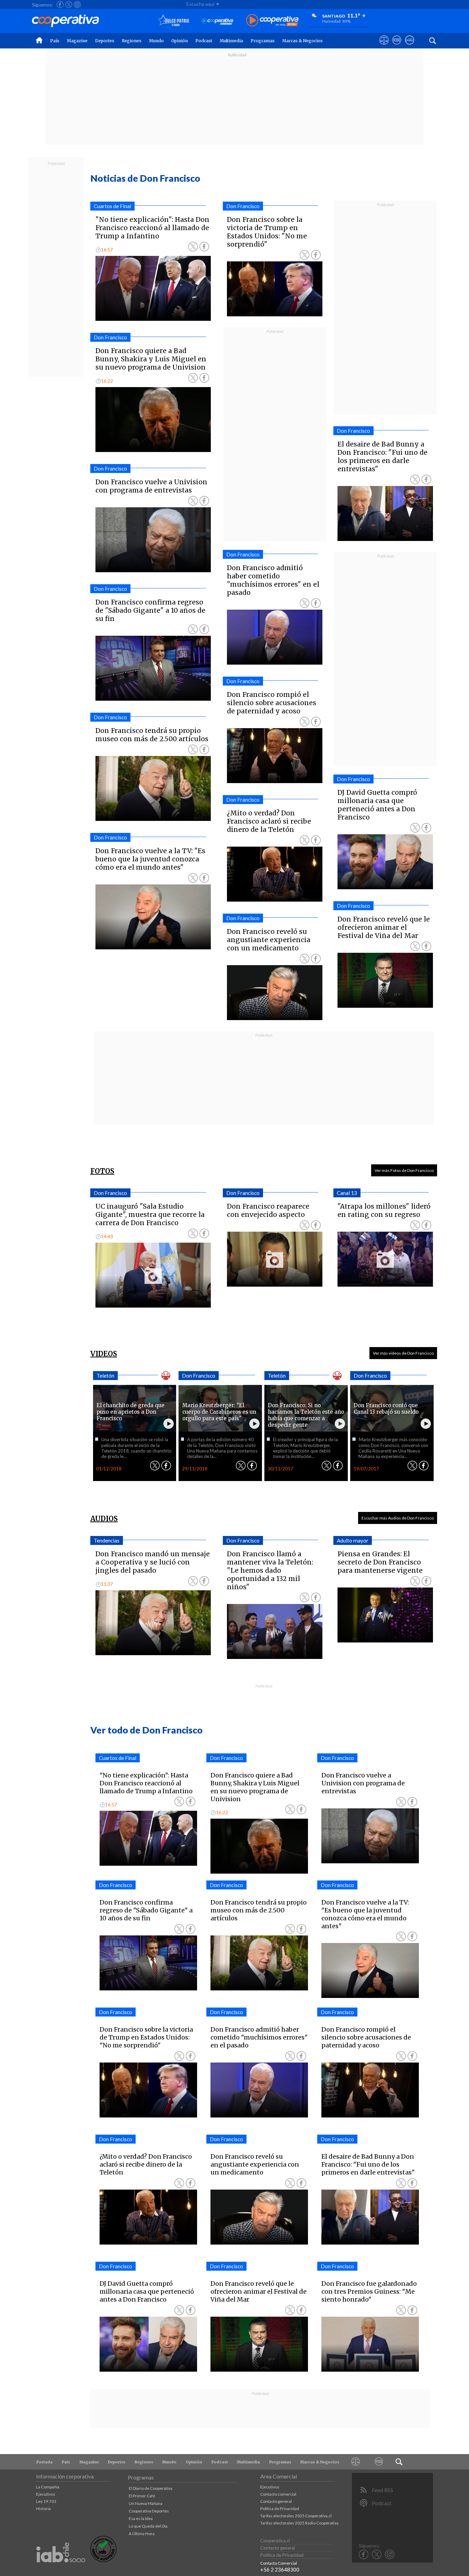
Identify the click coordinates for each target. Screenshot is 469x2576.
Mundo (156, 41)
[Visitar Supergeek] (409, 46)
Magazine (77, 41)
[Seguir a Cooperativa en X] (69, 4)
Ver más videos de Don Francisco (403, 1353)
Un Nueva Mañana (146, 2503)
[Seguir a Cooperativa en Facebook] (60, 4)
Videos (104, 1354)
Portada (44, 2462)
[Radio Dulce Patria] (174, 21)
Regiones (132, 41)
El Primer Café (142, 2496)
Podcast (204, 41)
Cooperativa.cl (275, 2541)
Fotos (102, 1171)
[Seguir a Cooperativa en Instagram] (77, 4)
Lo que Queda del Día (148, 2526)
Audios (104, 1519)
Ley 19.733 (46, 2501)
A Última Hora (142, 2534)
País (55, 41)
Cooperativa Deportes (149, 2511)
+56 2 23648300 (280, 2569)
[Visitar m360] (397, 46)
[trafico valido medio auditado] (103, 2560)
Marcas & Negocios (302, 41)
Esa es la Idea (141, 2518)
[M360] (379, 2462)
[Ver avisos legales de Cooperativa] (384, 46)
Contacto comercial (278, 2494)
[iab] (61, 2570)
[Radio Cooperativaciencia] (218, 21)
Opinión (180, 41)
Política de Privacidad (280, 2509)
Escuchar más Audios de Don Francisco (398, 1518)
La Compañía (48, 2487)
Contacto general (276, 2501)
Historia (43, 2509)
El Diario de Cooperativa (151, 2488)
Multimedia (231, 41)
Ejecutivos (46, 2494)
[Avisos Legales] (356, 2462)
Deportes (105, 41)
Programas (263, 41)
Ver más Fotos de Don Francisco (404, 1170)
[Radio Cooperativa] (272, 21)
